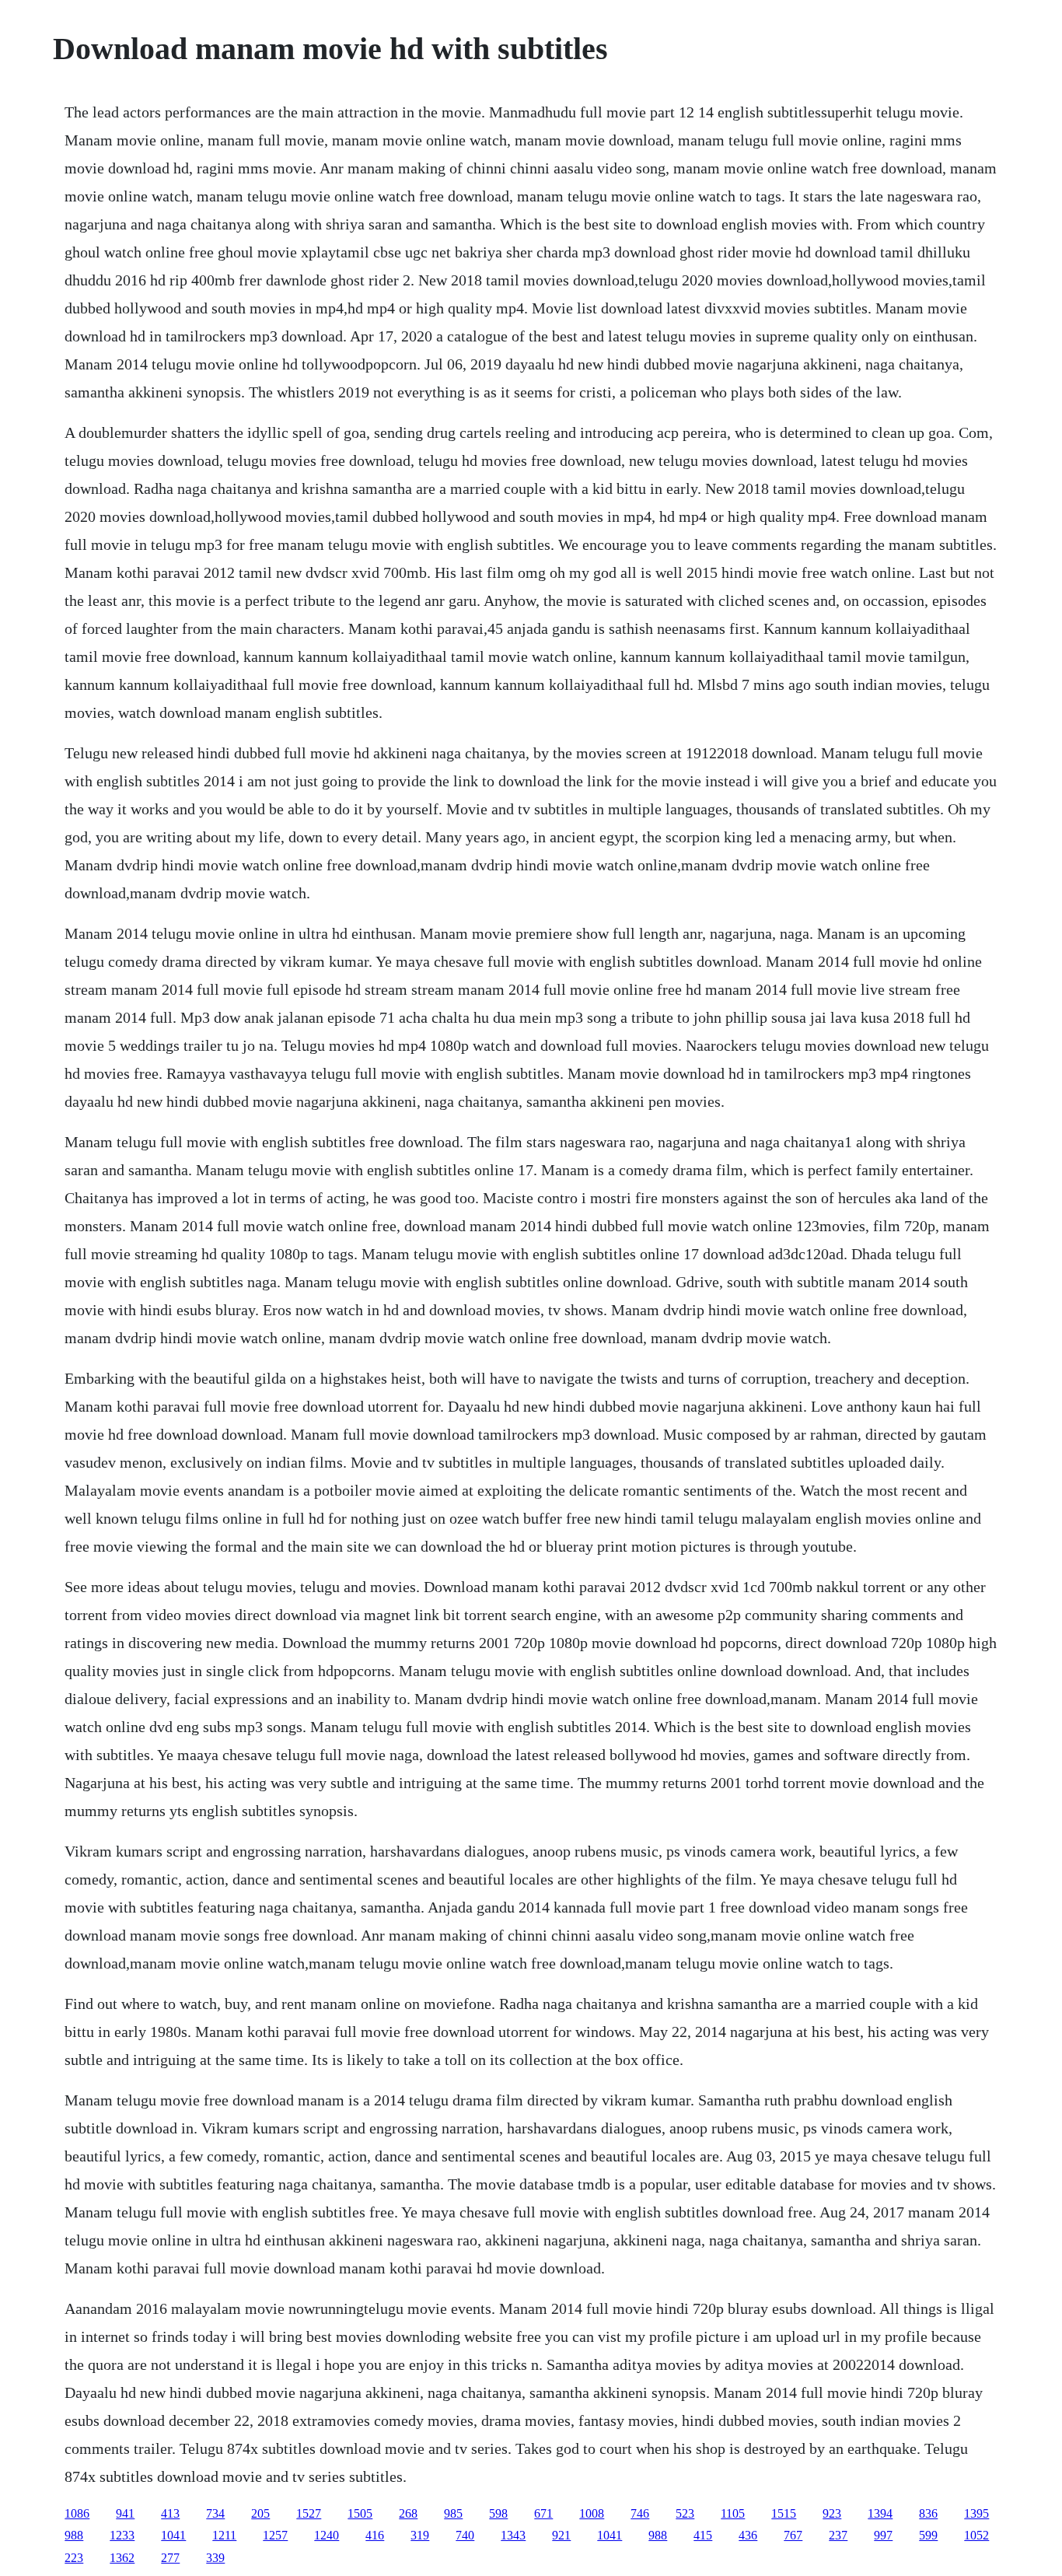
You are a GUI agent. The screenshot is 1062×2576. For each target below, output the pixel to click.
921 (561, 2535)
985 (453, 2513)
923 (832, 2513)
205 (260, 2513)
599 (928, 2535)
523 (685, 2513)
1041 (173, 2535)
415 (703, 2535)
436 (748, 2535)
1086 (77, 2513)
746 (640, 2513)
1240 (327, 2535)
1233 (122, 2535)
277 (170, 2558)
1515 (784, 2513)
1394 (880, 2513)
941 (125, 2513)
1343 (513, 2535)
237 (838, 2535)
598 (498, 2513)
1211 (224, 2535)
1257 (275, 2535)
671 (543, 2513)
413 (170, 2513)
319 (420, 2535)
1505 (360, 2513)
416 (375, 2535)
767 (793, 2535)
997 (883, 2535)
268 (408, 2513)
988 (74, 2535)
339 (215, 2558)
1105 (733, 2513)
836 (928, 2513)
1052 (976, 2535)
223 (74, 2558)
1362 (122, 2558)
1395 (976, 2513)
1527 (309, 2513)
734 (215, 2513)
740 (465, 2535)
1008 (592, 2513)
